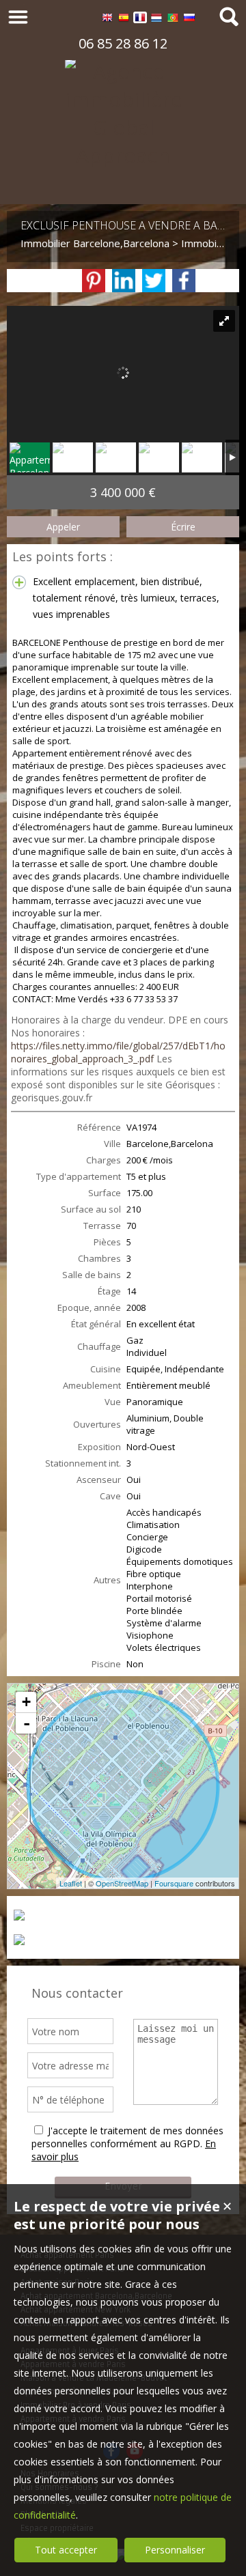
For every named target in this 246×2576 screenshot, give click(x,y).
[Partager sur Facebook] (184, 281)
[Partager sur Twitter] (154, 281)
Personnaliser (175, 2550)
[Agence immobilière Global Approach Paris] (123, 183)
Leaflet (71, 1883)
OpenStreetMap (122, 1883)
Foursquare (174, 1883)
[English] (107, 19)
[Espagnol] (124, 19)
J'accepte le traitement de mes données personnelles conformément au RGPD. (127, 2137)
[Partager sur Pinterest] (94, 281)
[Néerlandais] (156, 19)
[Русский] (189, 19)
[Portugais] (173, 19)
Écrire (183, 527)
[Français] (140, 19)
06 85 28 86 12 (123, 43)
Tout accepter (66, 2550)
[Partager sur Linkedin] (124, 281)
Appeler (63, 527)
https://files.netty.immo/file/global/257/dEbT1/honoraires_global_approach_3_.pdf (118, 1052)
